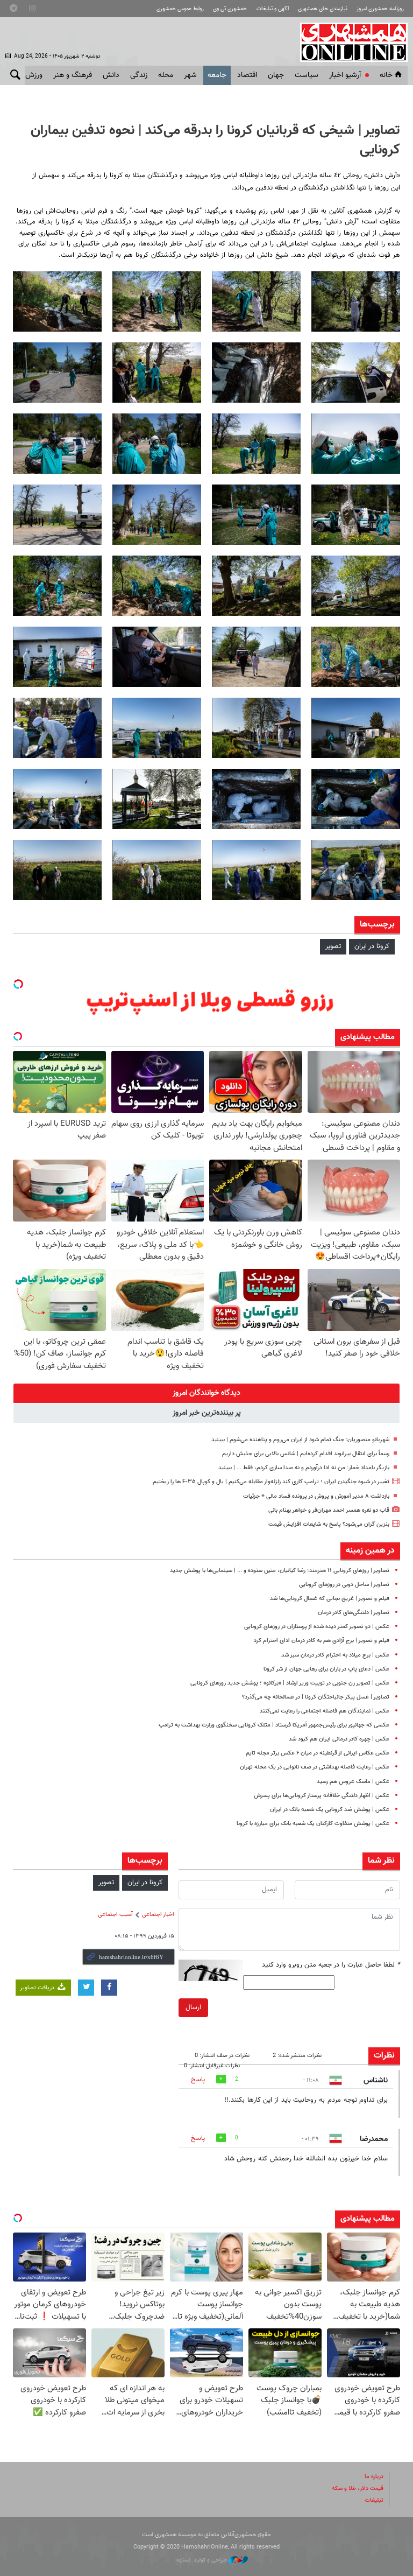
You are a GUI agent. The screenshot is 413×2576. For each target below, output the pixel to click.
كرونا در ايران (372, 946)
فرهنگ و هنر (73, 75)
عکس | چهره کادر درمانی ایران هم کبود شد (339, 1739)
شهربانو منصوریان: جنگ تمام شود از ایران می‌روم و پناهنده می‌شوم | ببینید (300, 1440)
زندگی (139, 75)
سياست (307, 75)
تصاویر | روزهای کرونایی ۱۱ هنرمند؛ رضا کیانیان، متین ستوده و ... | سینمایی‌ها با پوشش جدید (280, 1571)
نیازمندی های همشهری (323, 9)
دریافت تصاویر (38, 1988)
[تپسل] (18, 984)
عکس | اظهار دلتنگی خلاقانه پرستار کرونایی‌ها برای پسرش (322, 1796)
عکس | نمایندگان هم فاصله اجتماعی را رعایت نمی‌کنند (325, 1711)
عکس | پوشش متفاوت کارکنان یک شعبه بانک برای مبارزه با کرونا (313, 1824)
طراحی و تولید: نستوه (202, 2560)
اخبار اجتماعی (158, 1915)
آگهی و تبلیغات (273, 9)
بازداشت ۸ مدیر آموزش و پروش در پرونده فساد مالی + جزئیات (316, 1496)
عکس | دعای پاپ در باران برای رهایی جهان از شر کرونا (326, 1669)
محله (166, 75)
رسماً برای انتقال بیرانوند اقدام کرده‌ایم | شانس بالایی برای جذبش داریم (306, 1454)
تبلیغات (374, 2500)
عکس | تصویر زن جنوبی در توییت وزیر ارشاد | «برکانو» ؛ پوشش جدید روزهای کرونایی (290, 1683)
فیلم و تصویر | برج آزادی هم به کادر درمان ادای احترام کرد (322, 1641)
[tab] (206, 1393)
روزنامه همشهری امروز (380, 9)
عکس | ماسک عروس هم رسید (353, 1782)
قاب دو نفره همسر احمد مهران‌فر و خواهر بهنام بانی (329, 1510)
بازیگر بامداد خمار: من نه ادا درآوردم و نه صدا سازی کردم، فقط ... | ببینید (304, 1468)
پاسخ (198, 2080)
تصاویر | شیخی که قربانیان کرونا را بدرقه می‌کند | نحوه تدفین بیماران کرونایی (215, 141)
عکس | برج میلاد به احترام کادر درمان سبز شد (335, 1655)
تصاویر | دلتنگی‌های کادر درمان (354, 1613)
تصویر (333, 946)
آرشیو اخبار (345, 75)
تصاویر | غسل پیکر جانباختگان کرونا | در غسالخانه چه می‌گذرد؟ (316, 1697)
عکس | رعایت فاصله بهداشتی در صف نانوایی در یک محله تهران (315, 1767)
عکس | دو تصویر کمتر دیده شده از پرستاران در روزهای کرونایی (317, 1627)
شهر (190, 75)
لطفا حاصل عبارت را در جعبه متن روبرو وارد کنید (331, 1965)
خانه (386, 75)
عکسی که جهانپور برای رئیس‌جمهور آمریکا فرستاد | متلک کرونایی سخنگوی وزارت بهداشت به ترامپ (274, 1725)
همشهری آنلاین (348, 42)
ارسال (193, 2008)
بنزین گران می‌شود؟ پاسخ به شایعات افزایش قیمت (329, 1524)
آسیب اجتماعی (115, 1915)
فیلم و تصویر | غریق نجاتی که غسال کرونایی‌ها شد (330, 1599)
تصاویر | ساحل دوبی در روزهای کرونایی (344, 1585)
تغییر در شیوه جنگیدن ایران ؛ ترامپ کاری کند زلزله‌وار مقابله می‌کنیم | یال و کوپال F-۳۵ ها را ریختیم (271, 1482)
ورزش (34, 75)
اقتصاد (247, 75)
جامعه (217, 75)
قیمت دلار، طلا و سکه (358, 2489)
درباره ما (374, 2477)
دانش (111, 75)
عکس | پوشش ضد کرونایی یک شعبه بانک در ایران (330, 1810)
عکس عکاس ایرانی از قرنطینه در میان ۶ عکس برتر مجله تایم (318, 1753)
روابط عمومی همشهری (180, 9)
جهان (276, 75)
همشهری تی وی (230, 9)
